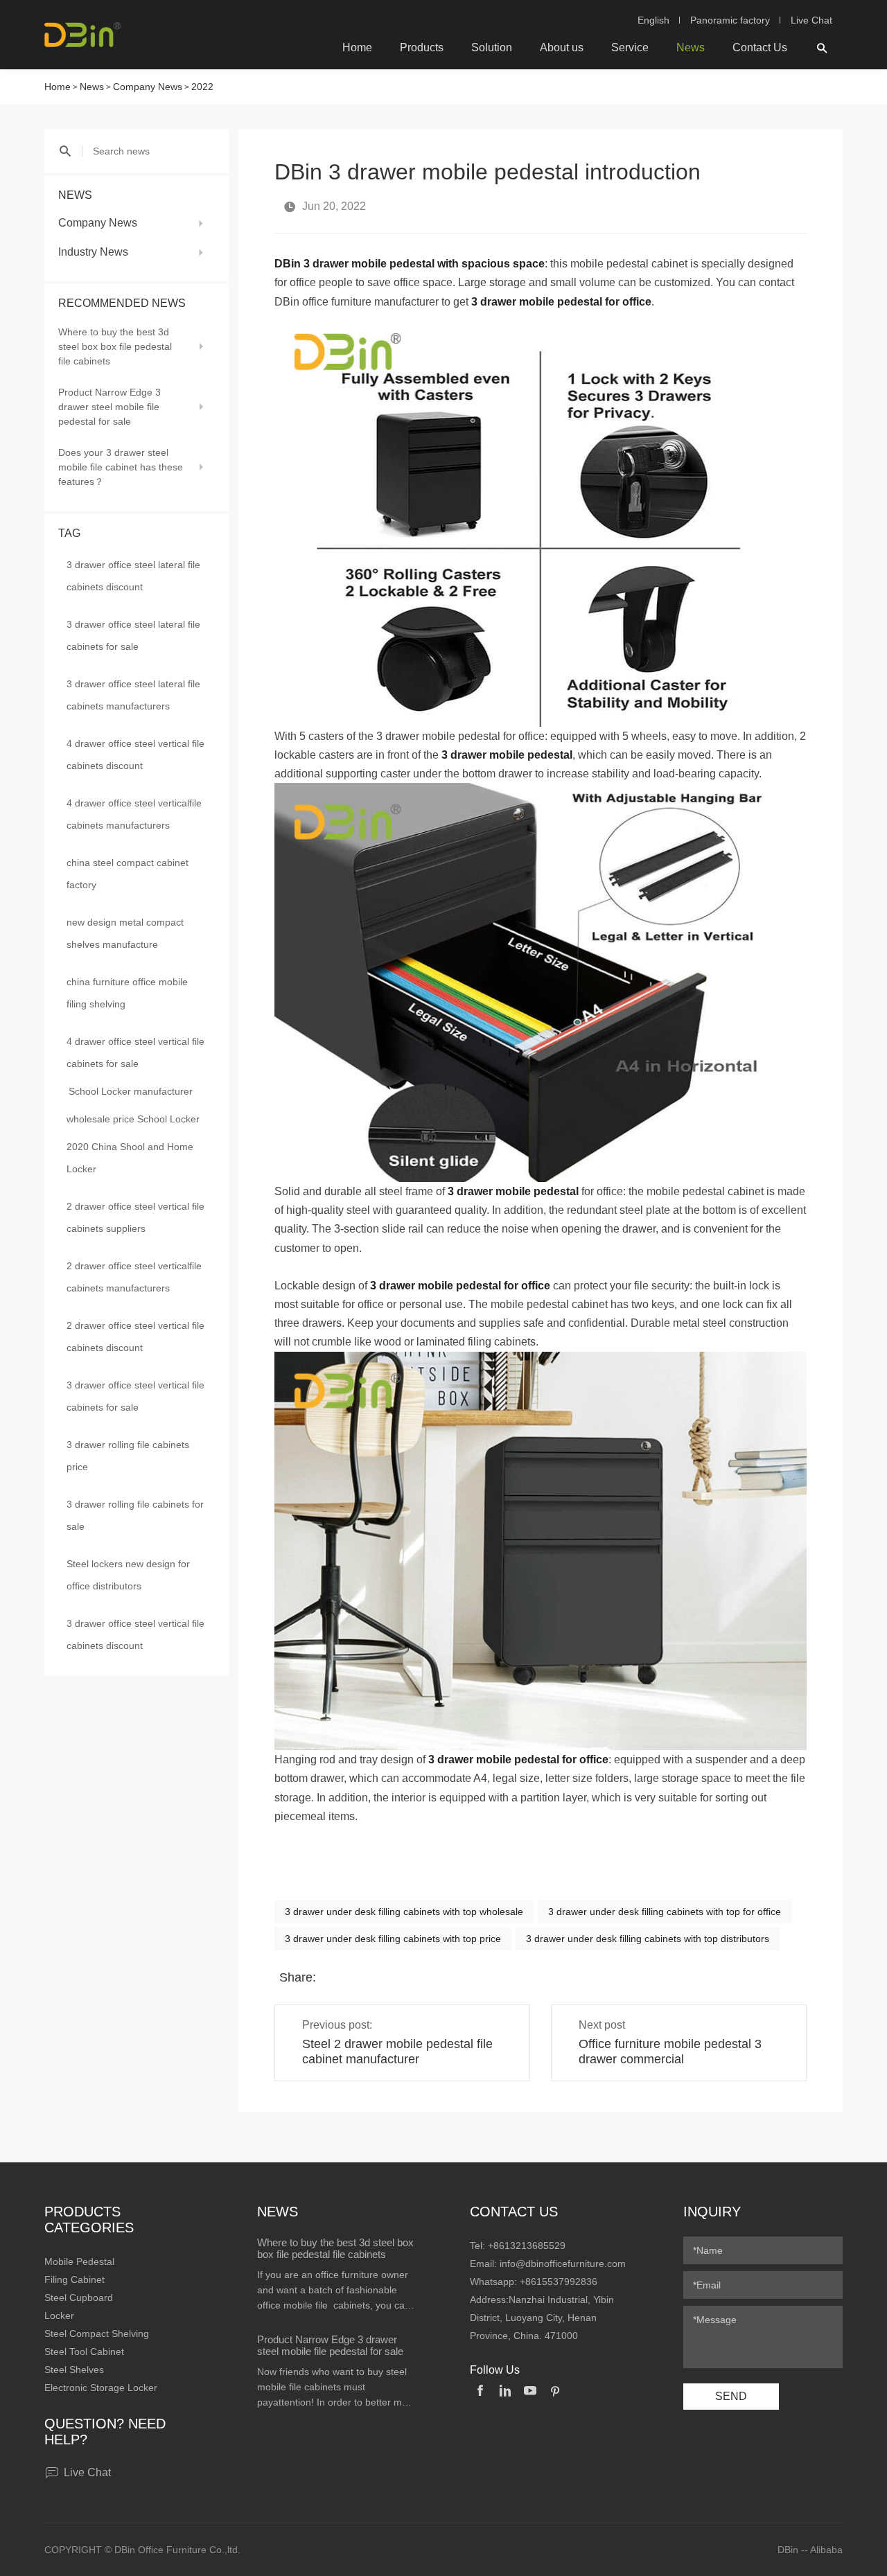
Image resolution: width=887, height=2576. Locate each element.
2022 (202, 87)
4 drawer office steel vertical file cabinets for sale (135, 1052)
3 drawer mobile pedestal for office (561, 302)
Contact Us (760, 47)
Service (630, 47)
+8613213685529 (527, 2246)
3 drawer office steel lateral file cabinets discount (133, 576)
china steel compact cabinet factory (128, 874)
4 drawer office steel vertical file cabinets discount (135, 755)
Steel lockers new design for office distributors (128, 1575)
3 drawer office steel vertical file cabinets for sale (135, 1396)
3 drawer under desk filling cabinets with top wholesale (404, 1912)
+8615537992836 (559, 2282)
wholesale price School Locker (133, 1119)
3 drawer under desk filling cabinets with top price (393, 1939)
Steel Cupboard (79, 2297)
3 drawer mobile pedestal (513, 1191)
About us (562, 47)
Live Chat (811, 20)
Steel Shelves (74, 2370)
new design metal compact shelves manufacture (125, 933)
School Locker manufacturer (131, 1091)
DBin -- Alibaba (810, 2550)
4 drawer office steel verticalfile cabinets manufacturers (134, 814)
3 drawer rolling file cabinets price (128, 1456)
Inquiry (712, 2212)
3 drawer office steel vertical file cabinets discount (135, 1634)
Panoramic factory (730, 20)
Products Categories (89, 2220)
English (653, 20)
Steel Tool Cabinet (84, 2352)
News (691, 47)
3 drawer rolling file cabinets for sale (135, 1515)
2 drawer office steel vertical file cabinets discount (135, 1336)
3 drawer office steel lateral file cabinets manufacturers (133, 695)
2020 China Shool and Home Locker (130, 1158)
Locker (59, 2315)
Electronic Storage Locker (101, 2388)
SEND (731, 2396)
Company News (148, 87)
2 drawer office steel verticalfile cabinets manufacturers (134, 1277)
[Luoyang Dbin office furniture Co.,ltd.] (82, 35)
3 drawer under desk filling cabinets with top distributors (648, 1939)
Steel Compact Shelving (97, 2334)
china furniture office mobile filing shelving (127, 993)
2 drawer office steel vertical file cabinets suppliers (135, 1217)
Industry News (93, 252)
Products (422, 47)
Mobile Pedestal (79, 2261)
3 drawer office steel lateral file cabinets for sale (133, 635)
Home (357, 47)
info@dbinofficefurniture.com (563, 2264)
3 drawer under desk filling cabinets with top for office (665, 1912)
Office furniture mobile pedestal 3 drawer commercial (670, 2052)
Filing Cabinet (74, 2279)
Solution (492, 47)
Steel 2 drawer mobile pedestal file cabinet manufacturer (397, 2052)
